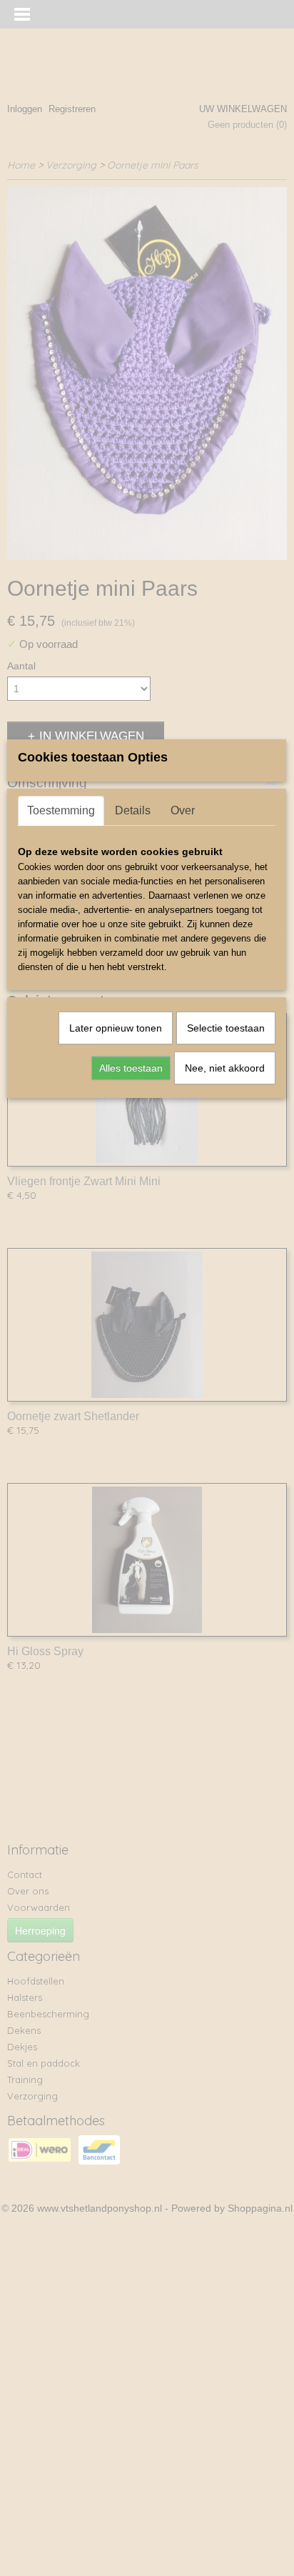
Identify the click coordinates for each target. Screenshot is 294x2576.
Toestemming (61, 810)
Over (183, 810)
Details (133, 810)
